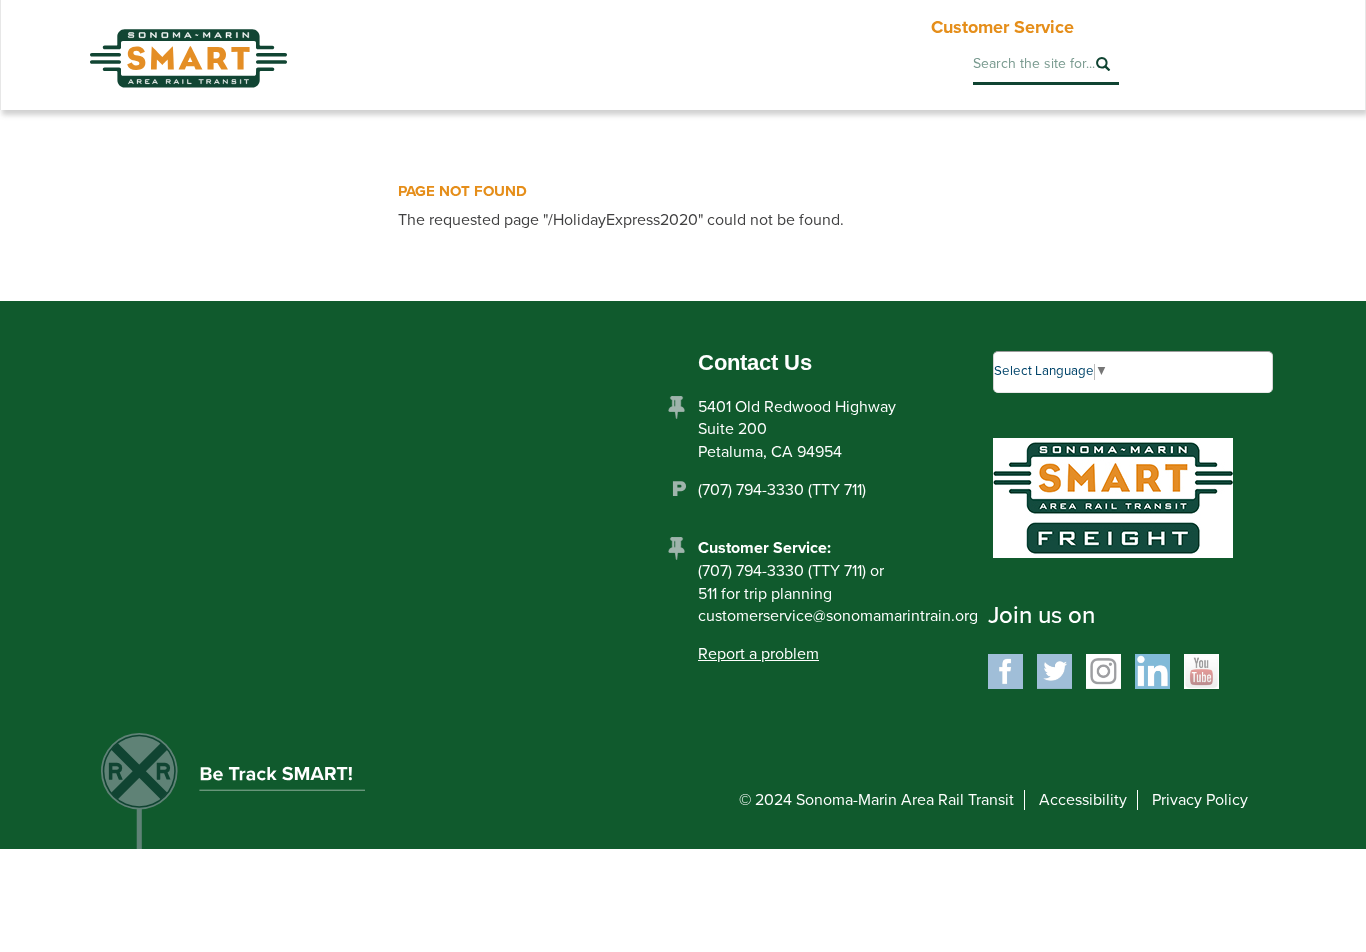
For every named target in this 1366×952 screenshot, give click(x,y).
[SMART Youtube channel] (1201, 670)
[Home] (188, 44)
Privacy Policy (1200, 800)
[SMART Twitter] (1054, 670)
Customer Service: (764, 548)
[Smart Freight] (1113, 497)
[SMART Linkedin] (1152, 670)
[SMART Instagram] (1103, 670)
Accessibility (1083, 800)
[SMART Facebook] (1005, 670)
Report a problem (758, 654)
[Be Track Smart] (254, 798)
